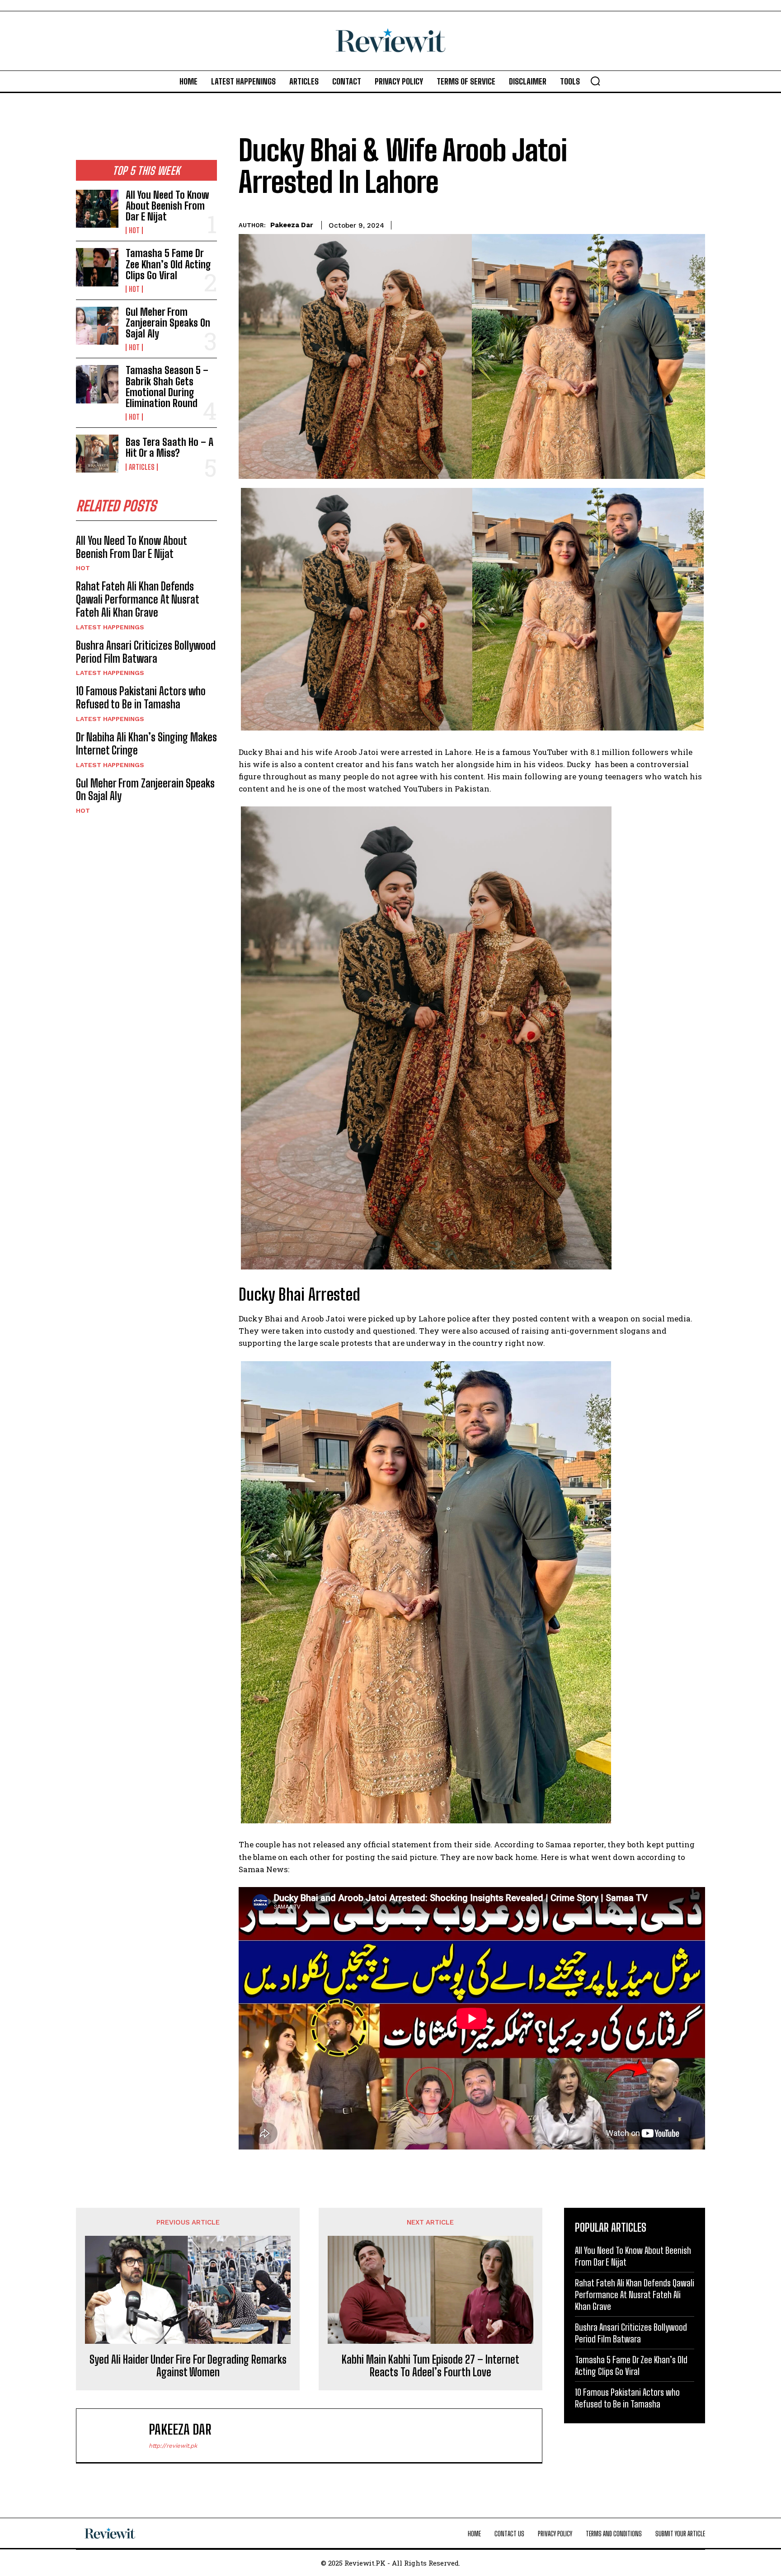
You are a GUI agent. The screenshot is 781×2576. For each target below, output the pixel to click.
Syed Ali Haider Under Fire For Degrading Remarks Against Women (188, 2366)
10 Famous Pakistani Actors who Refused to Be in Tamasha (141, 698)
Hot (134, 230)
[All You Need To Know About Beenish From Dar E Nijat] (97, 209)
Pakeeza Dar (292, 225)
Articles (142, 467)
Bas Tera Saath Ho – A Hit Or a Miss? (169, 447)
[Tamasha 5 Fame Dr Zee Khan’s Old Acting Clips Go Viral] (97, 267)
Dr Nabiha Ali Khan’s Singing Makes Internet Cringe (146, 744)
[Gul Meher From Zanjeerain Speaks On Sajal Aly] (97, 326)
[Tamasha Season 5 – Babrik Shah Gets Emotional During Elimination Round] (97, 384)
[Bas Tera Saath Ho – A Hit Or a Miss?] (97, 454)
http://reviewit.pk (173, 2446)
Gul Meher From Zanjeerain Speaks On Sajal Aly (168, 323)
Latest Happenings (110, 627)
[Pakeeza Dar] (117, 2435)
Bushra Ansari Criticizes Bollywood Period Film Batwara (146, 652)
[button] (595, 81)
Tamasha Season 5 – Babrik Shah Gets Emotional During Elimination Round (167, 387)
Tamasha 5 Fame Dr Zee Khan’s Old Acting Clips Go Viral (168, 264)
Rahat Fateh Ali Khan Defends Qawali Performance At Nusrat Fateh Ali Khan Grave (138, 599)
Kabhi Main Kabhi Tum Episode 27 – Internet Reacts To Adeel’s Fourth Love (430, 2366)
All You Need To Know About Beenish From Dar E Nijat (167, 206)
